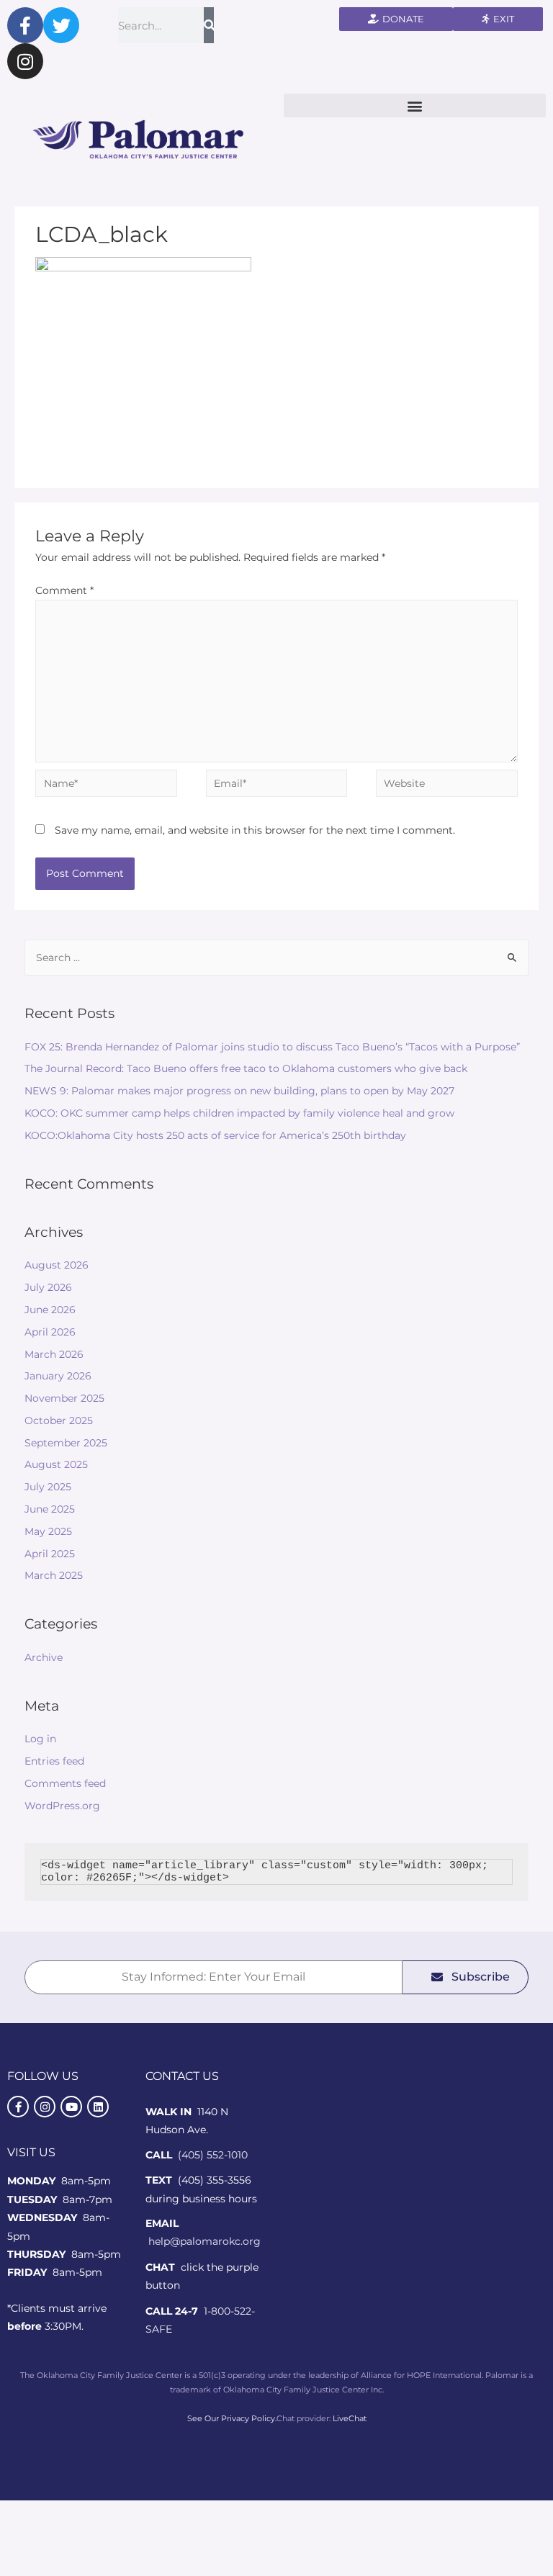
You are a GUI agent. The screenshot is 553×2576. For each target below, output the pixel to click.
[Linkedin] (98, 2107)
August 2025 (56, 1464)
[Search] (209, 25)
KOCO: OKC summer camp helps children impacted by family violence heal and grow (239, 1113)
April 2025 (50, 1554)
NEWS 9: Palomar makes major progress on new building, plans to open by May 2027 (239, 1091)
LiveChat (350, 2418)
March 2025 (54, 1575)
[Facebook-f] (25, 25)
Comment (64, 590)
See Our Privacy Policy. (232, 2418)
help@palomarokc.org (204, 2241)
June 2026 (50, 1310)
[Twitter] (61, 25)
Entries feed (54, 1761)
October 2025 (59, 1420)
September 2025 (66, 1443)
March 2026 (54, 1354)
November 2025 (64, 1398)
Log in (40, 1739)
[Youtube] (71, 2107)
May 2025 (48, 1531)
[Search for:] (277, 958)
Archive (44, 1657)
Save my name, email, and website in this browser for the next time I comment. (255, 830)
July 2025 (48, 1487)
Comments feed (65, 1783)
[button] (415, 105)
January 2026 (58, 1376)
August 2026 (57, 1265)
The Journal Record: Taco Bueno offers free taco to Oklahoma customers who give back (246, 1068)
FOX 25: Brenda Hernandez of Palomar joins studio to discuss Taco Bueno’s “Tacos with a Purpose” (272, 1047)
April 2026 (50, 1332)
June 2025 (50, 1509)
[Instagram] (25, 61)
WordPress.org (62, 1806)
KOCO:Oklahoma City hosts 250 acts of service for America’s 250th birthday (215, 1135)
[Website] (446, 786)
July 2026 (48, 1287)
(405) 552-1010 (213, 2155)
